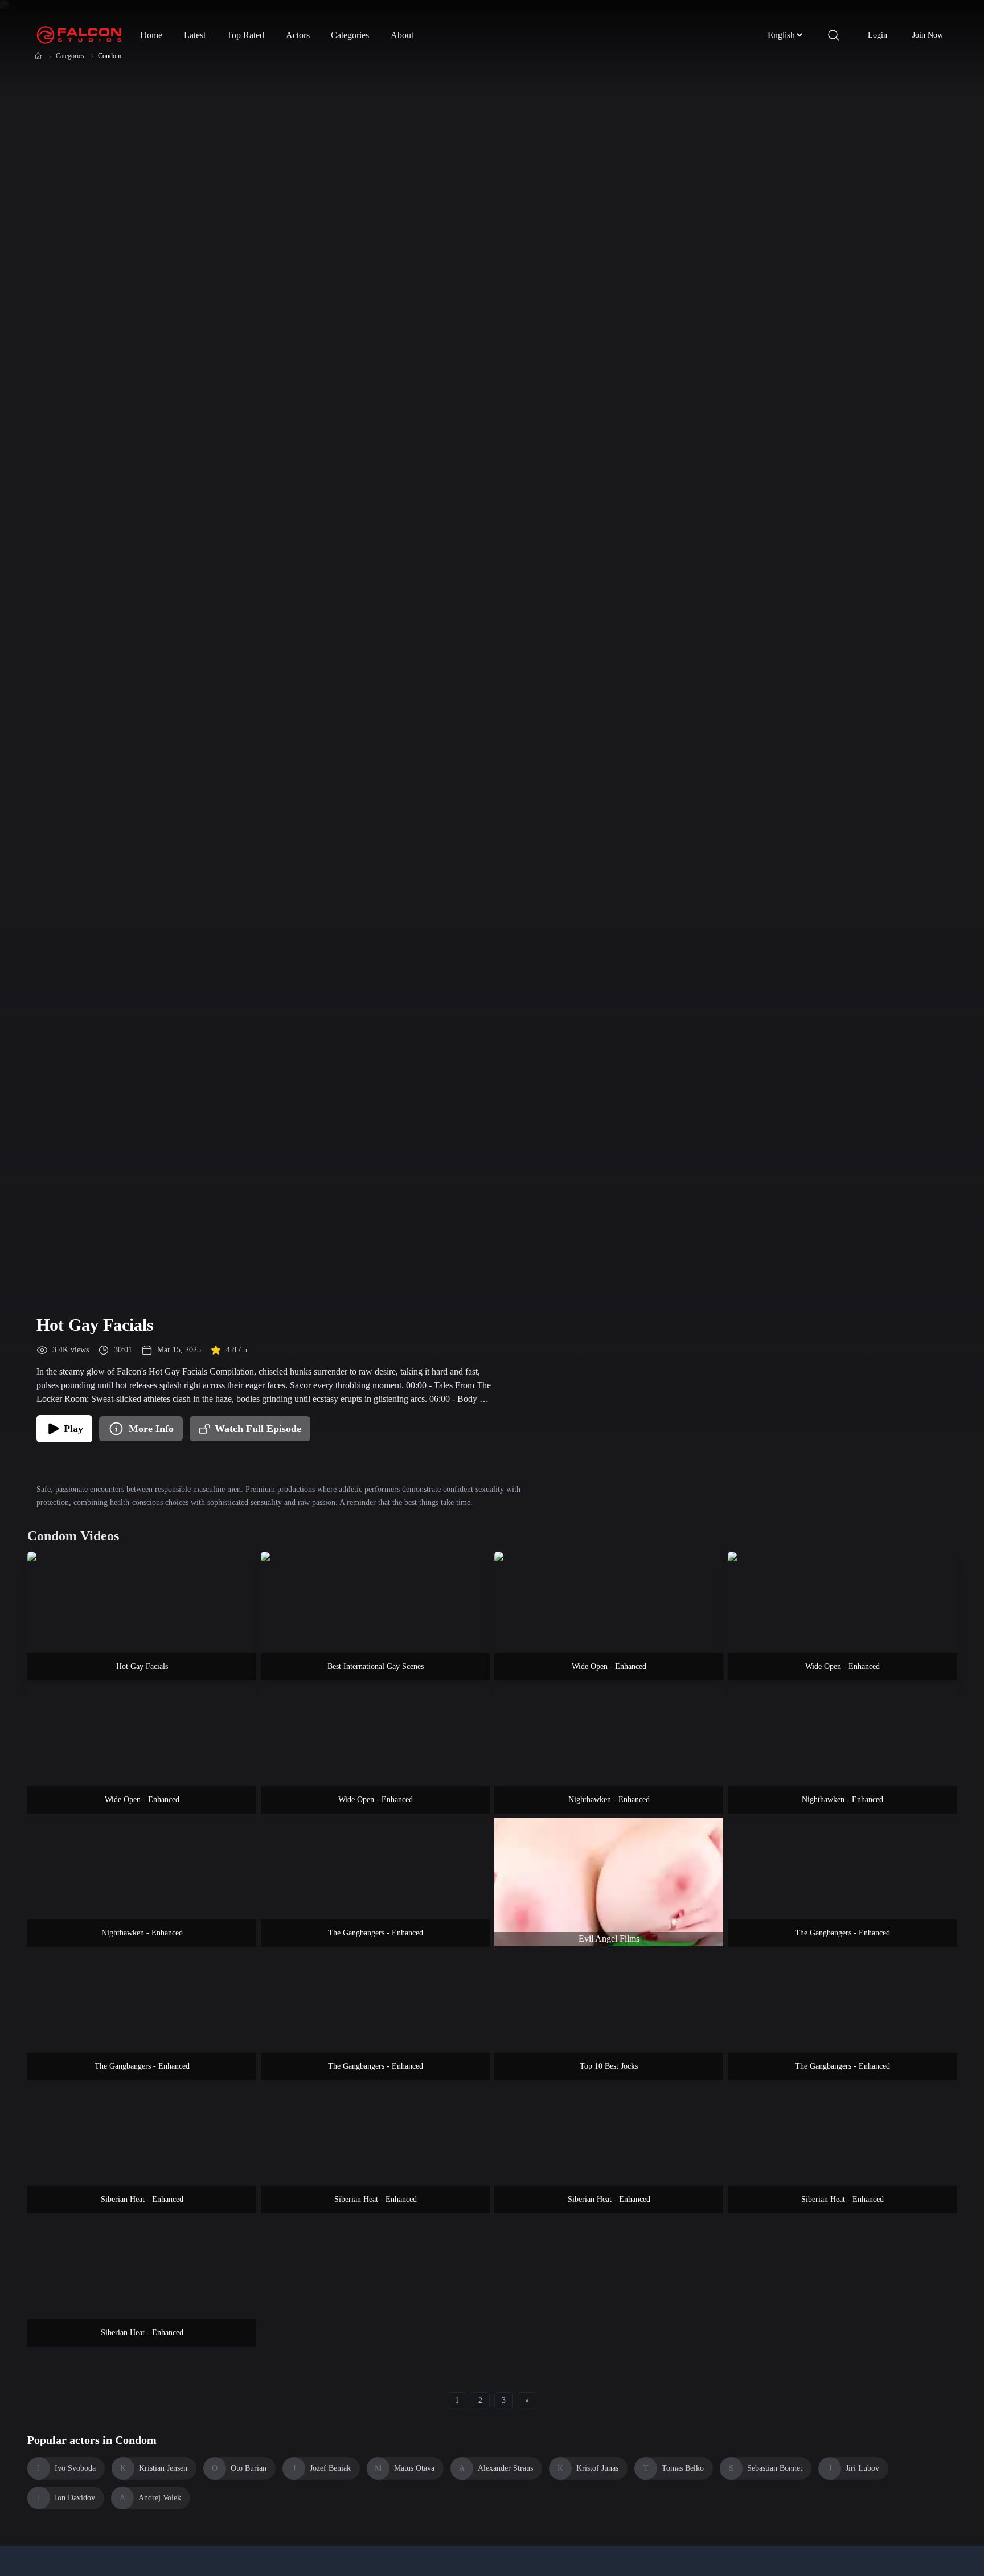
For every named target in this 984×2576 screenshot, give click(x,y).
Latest (195, 35)
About (402, 35)
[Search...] (834, 35)
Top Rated (245, 35)
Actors (298, 35)
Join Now (928, 35)
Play (73, 1429)
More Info (151, 1429)
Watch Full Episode (258, 1429)
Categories (350, 35)
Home (151, 35)
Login (878, 35)
